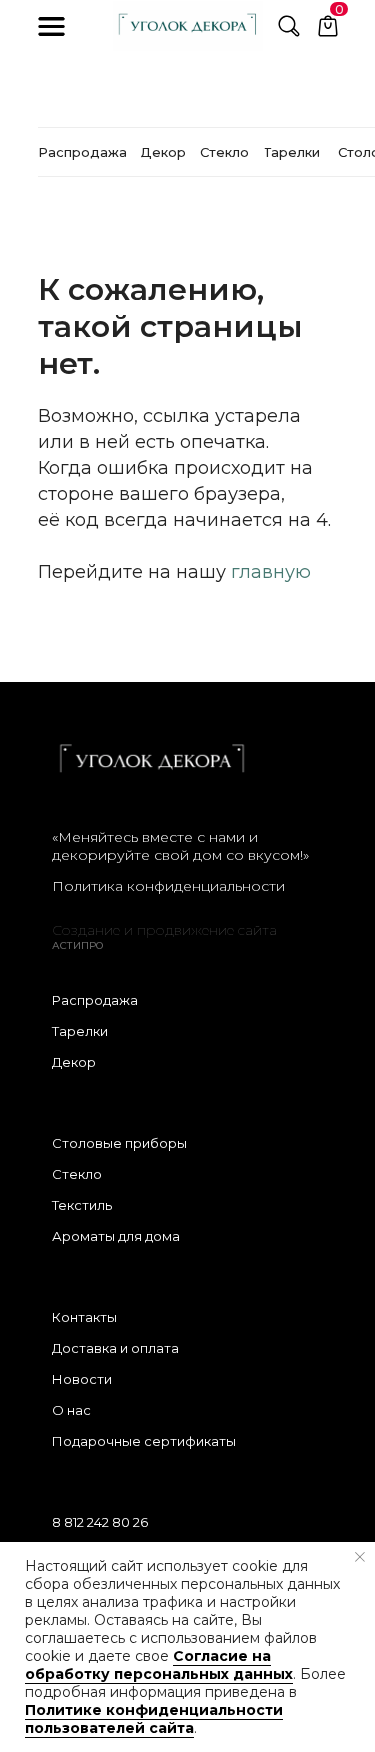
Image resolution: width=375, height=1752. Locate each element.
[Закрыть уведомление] (360, 1557)
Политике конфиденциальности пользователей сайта (154, 1719)
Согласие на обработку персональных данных (159, 1665)
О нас (71, 1410)
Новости (82, 1379)
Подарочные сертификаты (144, 1441)
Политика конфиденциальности (168, 886)
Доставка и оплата (115, 1348)
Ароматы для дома (116, 1236)
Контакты (84, 1317)
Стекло (77, 1174)
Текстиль (82, 1205)
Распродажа (95, 1000)
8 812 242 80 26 (100, 1522)
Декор (74, 1062)
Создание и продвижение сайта (164, 930)
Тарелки (80, 1031)
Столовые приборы (119, 1143)
